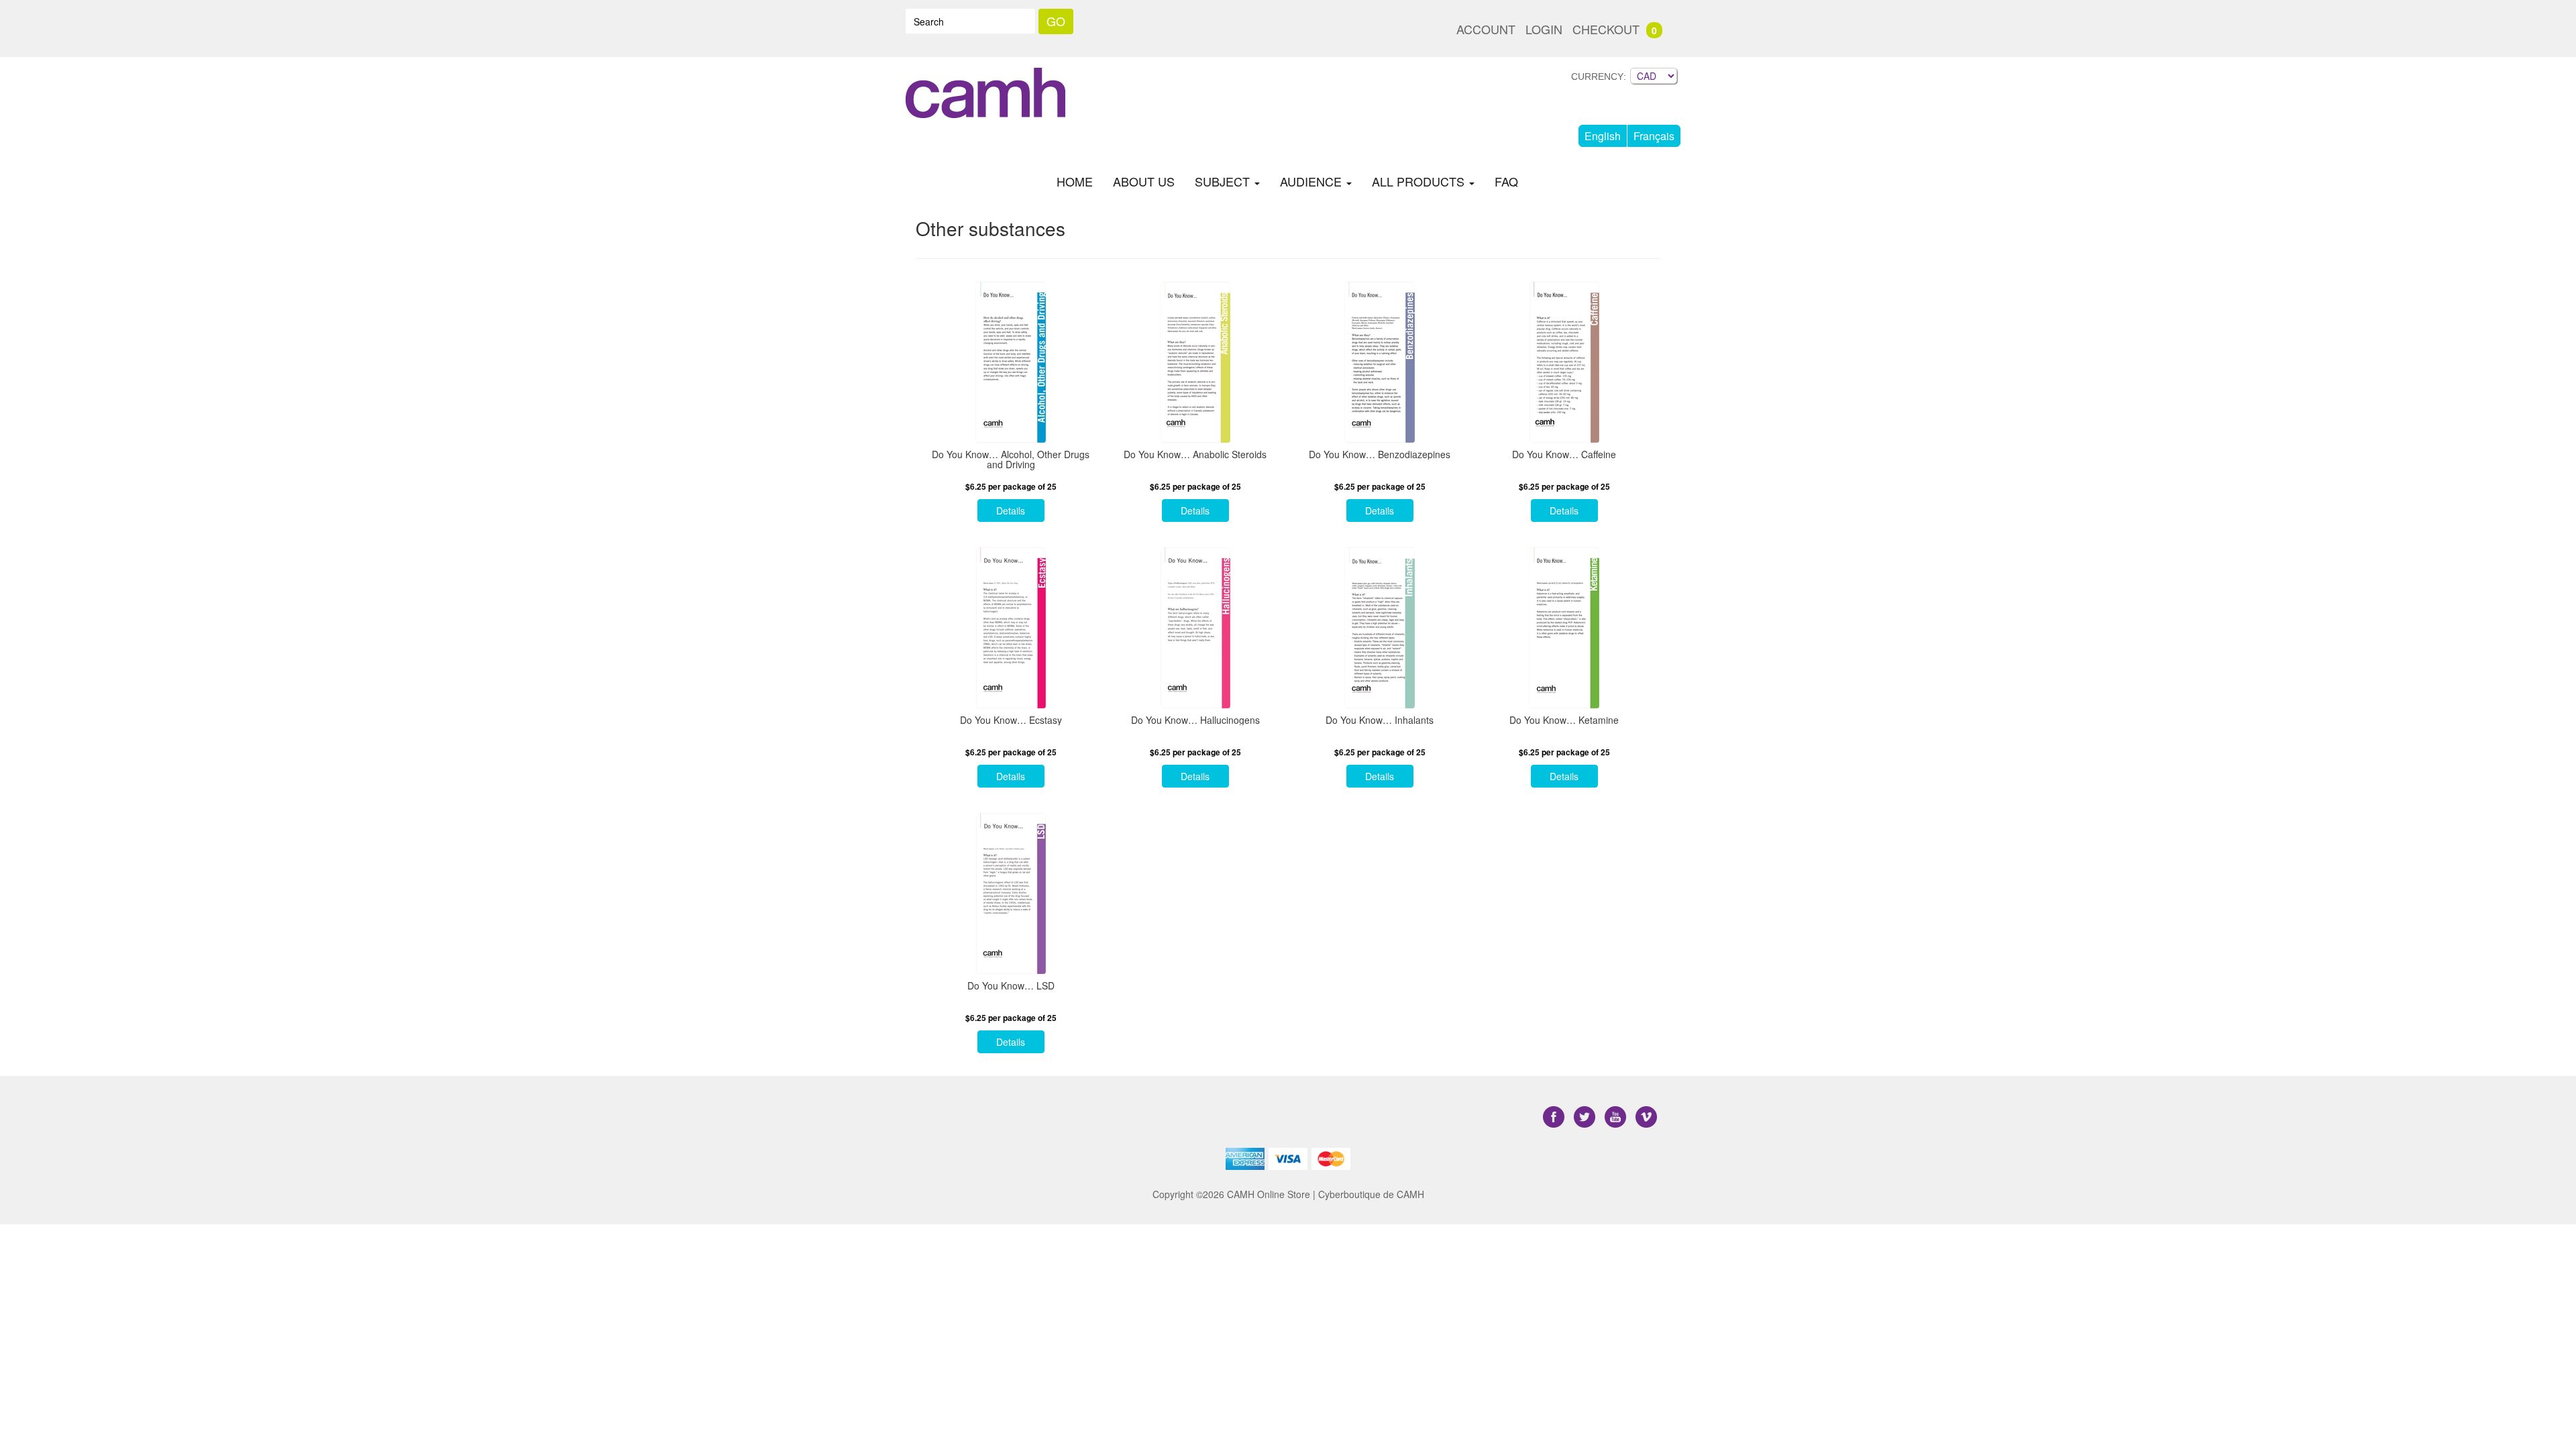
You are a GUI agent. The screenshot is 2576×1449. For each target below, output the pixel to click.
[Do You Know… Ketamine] (1564, 628)
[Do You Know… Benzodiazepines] (1380, 362)
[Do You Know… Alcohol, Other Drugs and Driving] (1011, 362)
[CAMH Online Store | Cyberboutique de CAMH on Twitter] (1586, 1117)
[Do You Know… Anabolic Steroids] (1195, 362)
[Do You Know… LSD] (1011, 894)
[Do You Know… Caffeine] (1564, 362)
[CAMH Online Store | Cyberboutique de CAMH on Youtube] (1617, 1117)
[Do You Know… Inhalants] (1380, 628)
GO (1056, 21)
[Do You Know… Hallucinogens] (1195, 628)
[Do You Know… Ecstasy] (1011, 628)
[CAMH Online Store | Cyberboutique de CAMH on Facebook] (1555, 1117)
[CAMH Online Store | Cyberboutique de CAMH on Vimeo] (1646, 1117)
